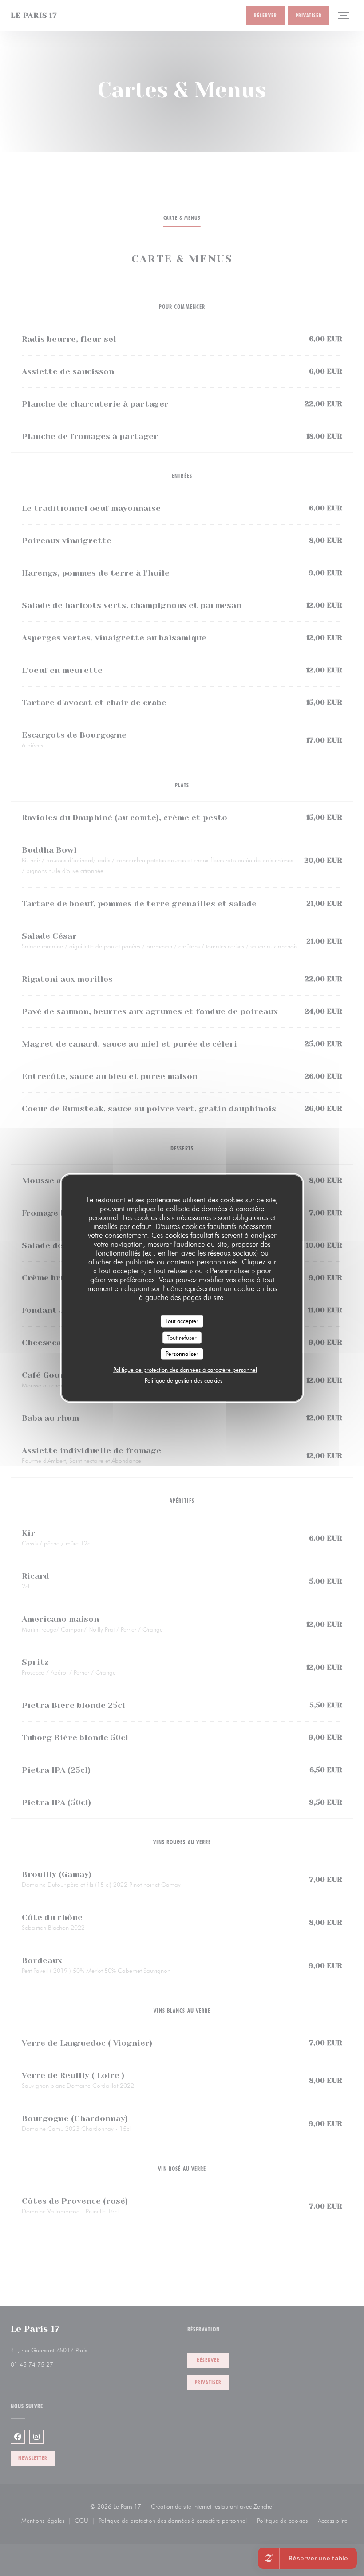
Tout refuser (182, 1337)
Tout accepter (182, 1321)
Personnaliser (182, 1354)
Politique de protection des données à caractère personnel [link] (185, 1369)
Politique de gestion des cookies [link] (184, 1380)
